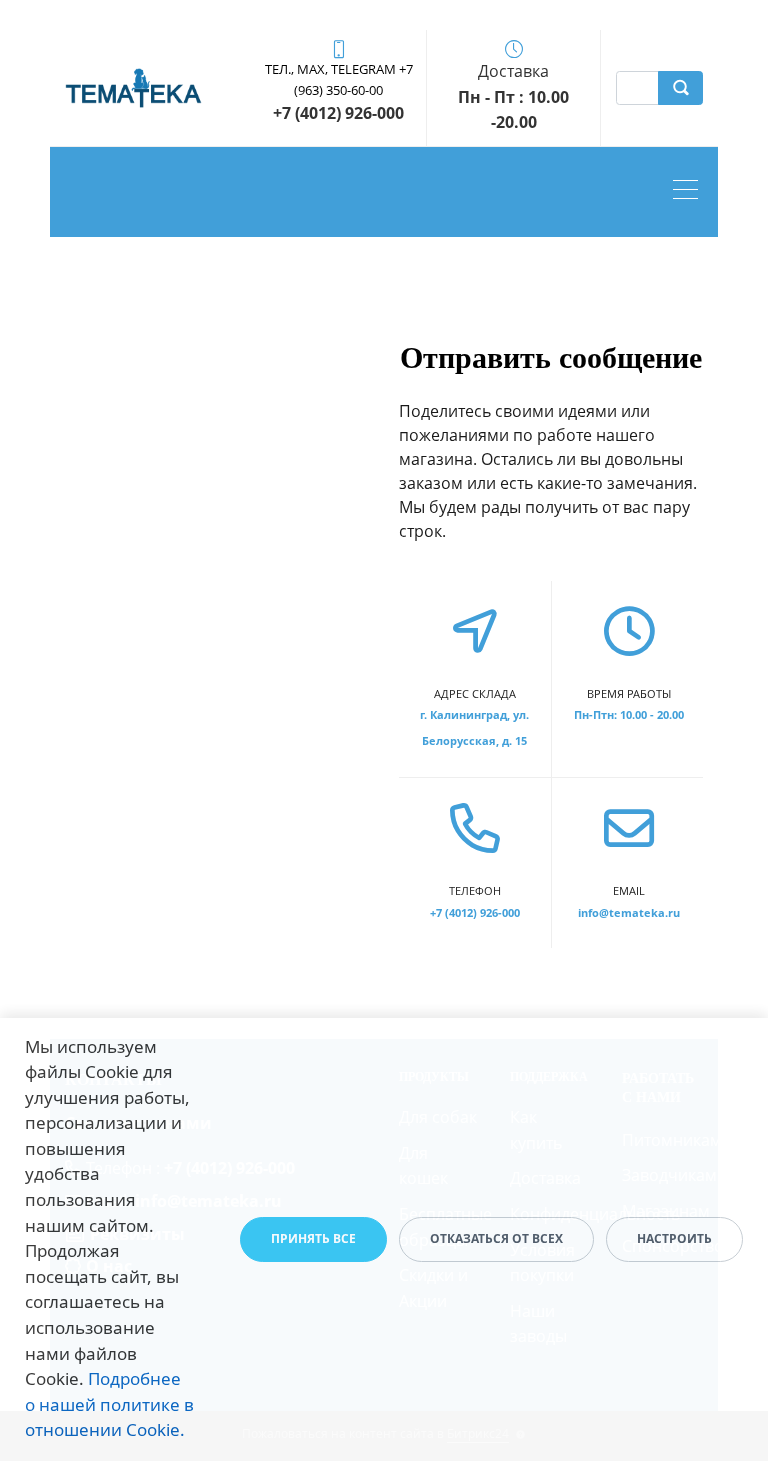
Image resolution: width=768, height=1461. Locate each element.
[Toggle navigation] (690, 192)
